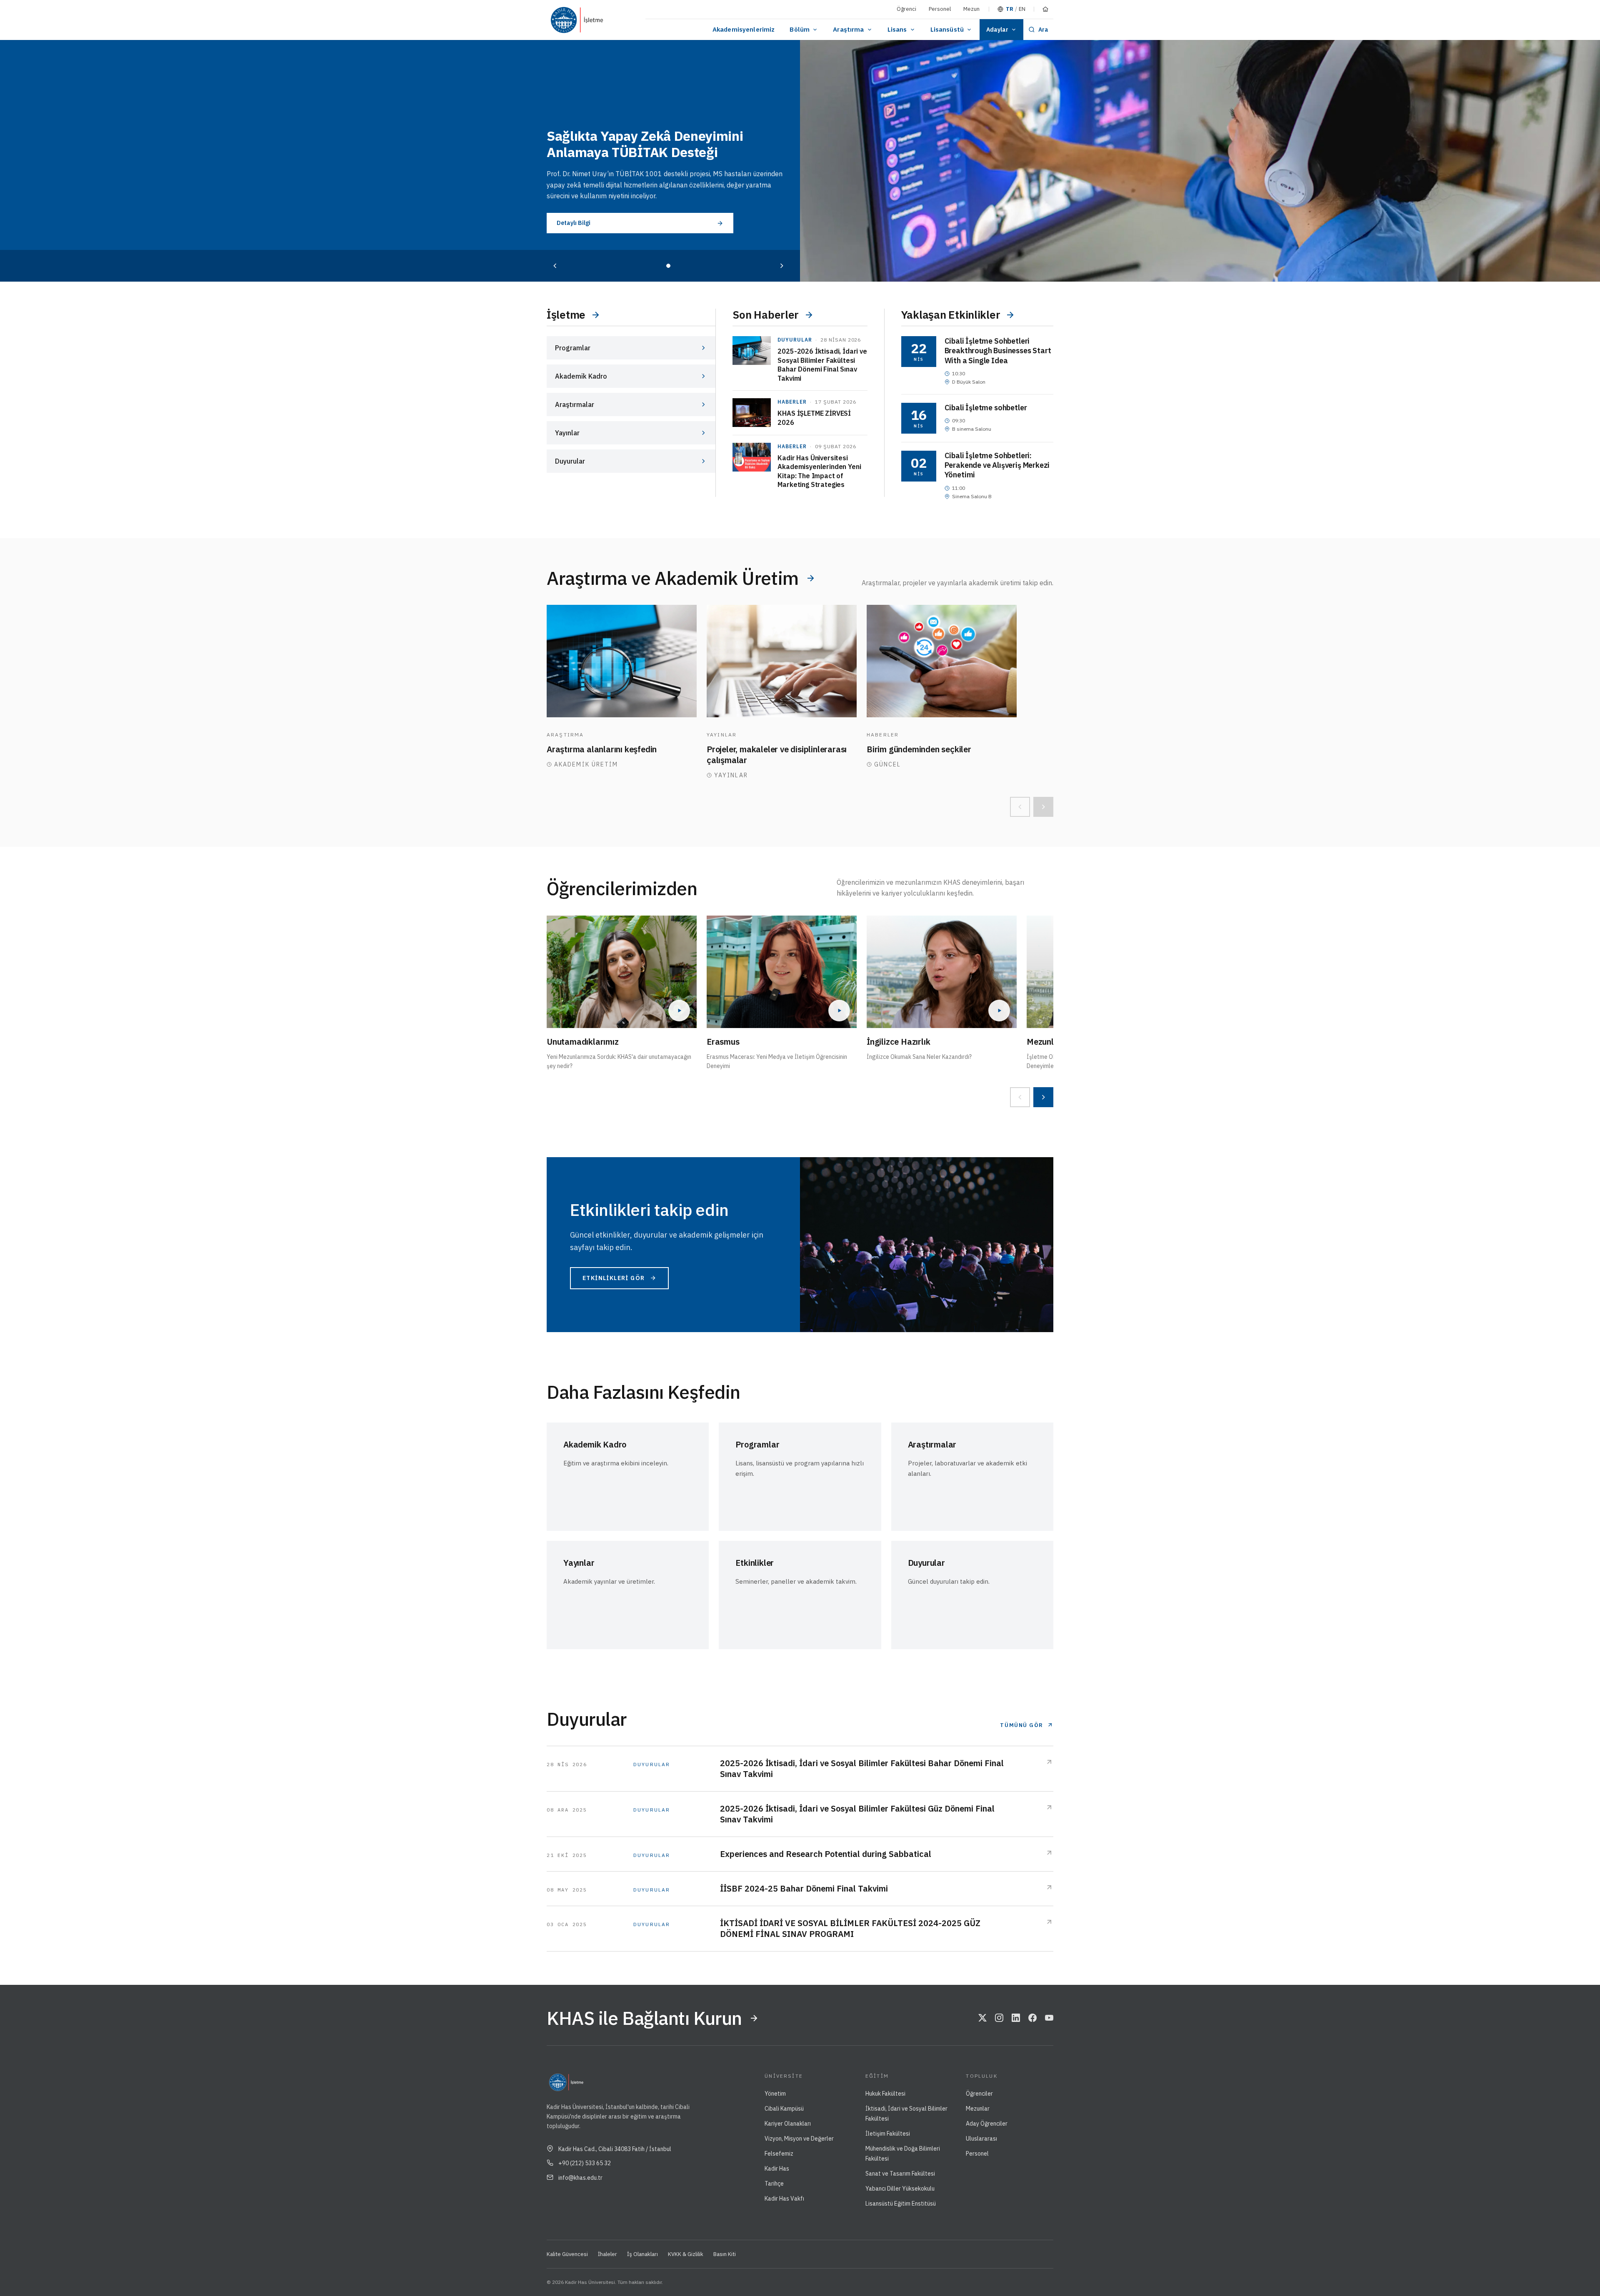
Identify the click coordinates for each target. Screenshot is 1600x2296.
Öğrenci (906, 9)
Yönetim (775, 2094)
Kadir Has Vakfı (784, 2199)
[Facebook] (1032, 2018)
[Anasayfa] (1045, 9)
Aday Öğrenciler (987, 2124)
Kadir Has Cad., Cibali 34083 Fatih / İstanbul (615, 2149)
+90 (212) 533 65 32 (585, 2163)
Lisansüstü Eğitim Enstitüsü (901, 2204)
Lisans (897, 29)
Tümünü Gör (1022, 1725)
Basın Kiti (725, 2254)
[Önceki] (555, 266)
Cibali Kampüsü (784, 2109)
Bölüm (800, 29)
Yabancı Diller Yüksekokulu (900, 2189)
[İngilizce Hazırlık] (942, 972)
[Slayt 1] (668, 266)
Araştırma (848, 29)
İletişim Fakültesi (888, 2134)
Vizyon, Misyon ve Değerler (799, 2139)
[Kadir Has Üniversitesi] (567, 20)
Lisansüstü (947, 29)
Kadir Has (777, 2169)
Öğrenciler (979, 2094)
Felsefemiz (779, 2154)
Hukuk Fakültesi (885, 2094)
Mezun (971, 9)
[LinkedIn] (1016, 2018)
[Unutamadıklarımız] (622, 972)
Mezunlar (978, 2109)
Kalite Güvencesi (567, 2254)
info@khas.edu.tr (580, 2178)
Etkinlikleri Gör (614, 1278)
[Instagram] (999, 2018)
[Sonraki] (782, 266)
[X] (982, 2018)
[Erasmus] (782, 972)
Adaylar (997, 30)
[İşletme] (612, 20)
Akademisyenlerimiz (744, 29)
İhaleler (607, 2254)
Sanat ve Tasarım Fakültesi (900, 2174)
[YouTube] (1049, 2018)
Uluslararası (981, 2139)
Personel (940, 9)
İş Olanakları (642, 2254)
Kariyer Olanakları (788, 2124)
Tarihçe (774, 2184)
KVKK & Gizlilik (686, 2254)
